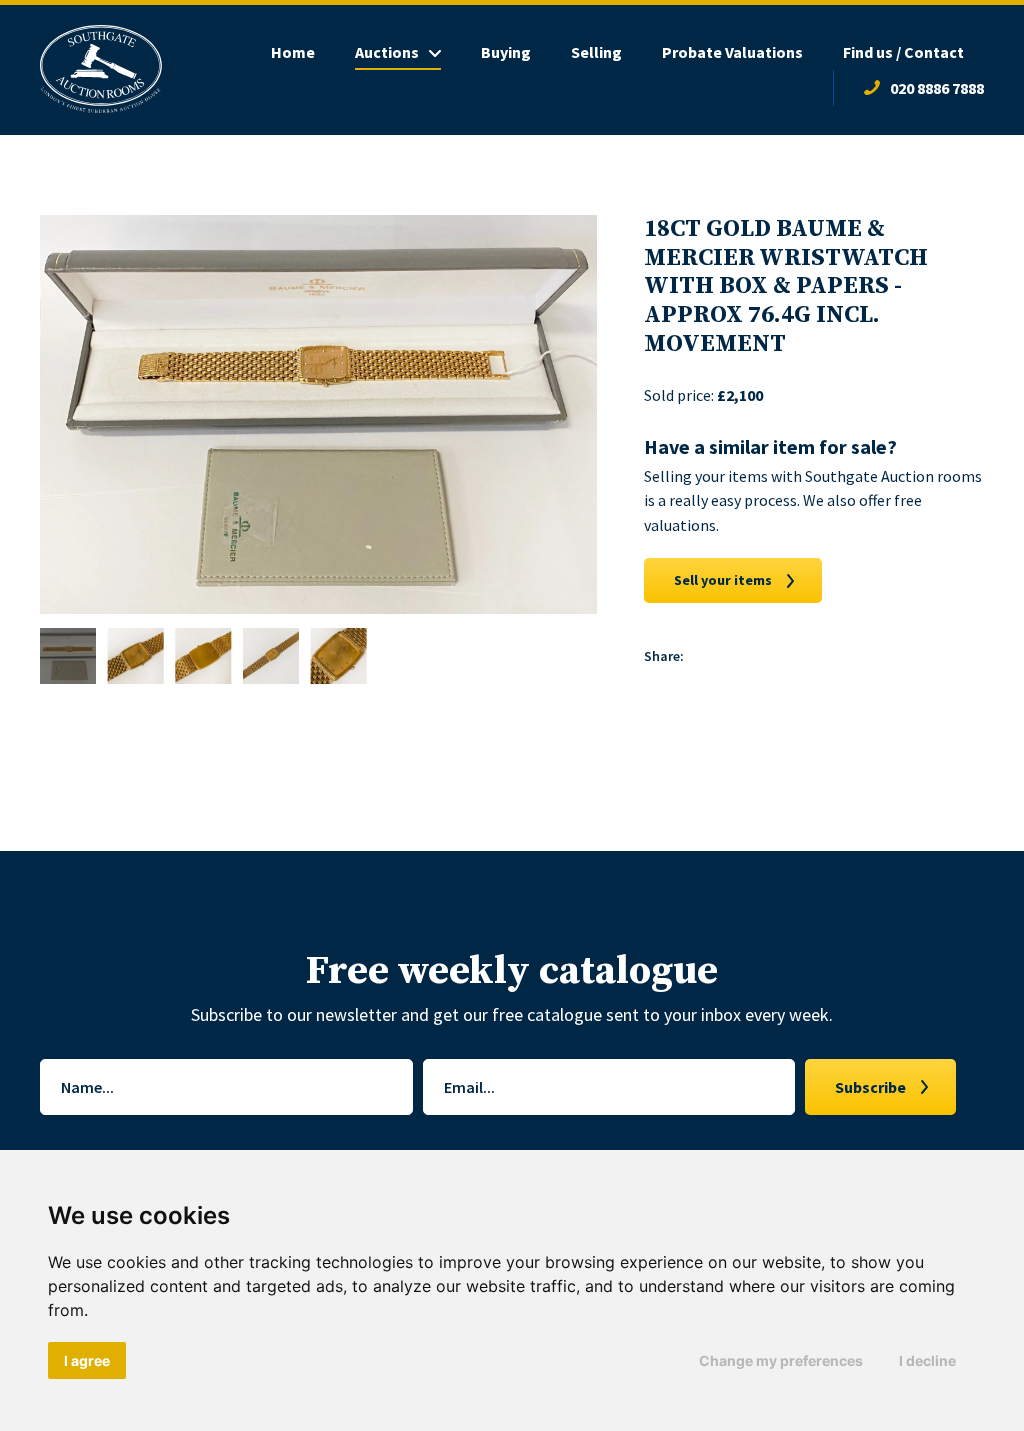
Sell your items (723, 580)
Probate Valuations (732, 52)
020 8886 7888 (937, 88)
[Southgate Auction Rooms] (101, 70)
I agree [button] (87, 1360)
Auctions (387, 52)
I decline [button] (927, 1360)
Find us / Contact (903, 52)
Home (293, 52)
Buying (506, 52)
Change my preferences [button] (781, 1360)
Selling (596, 52)
